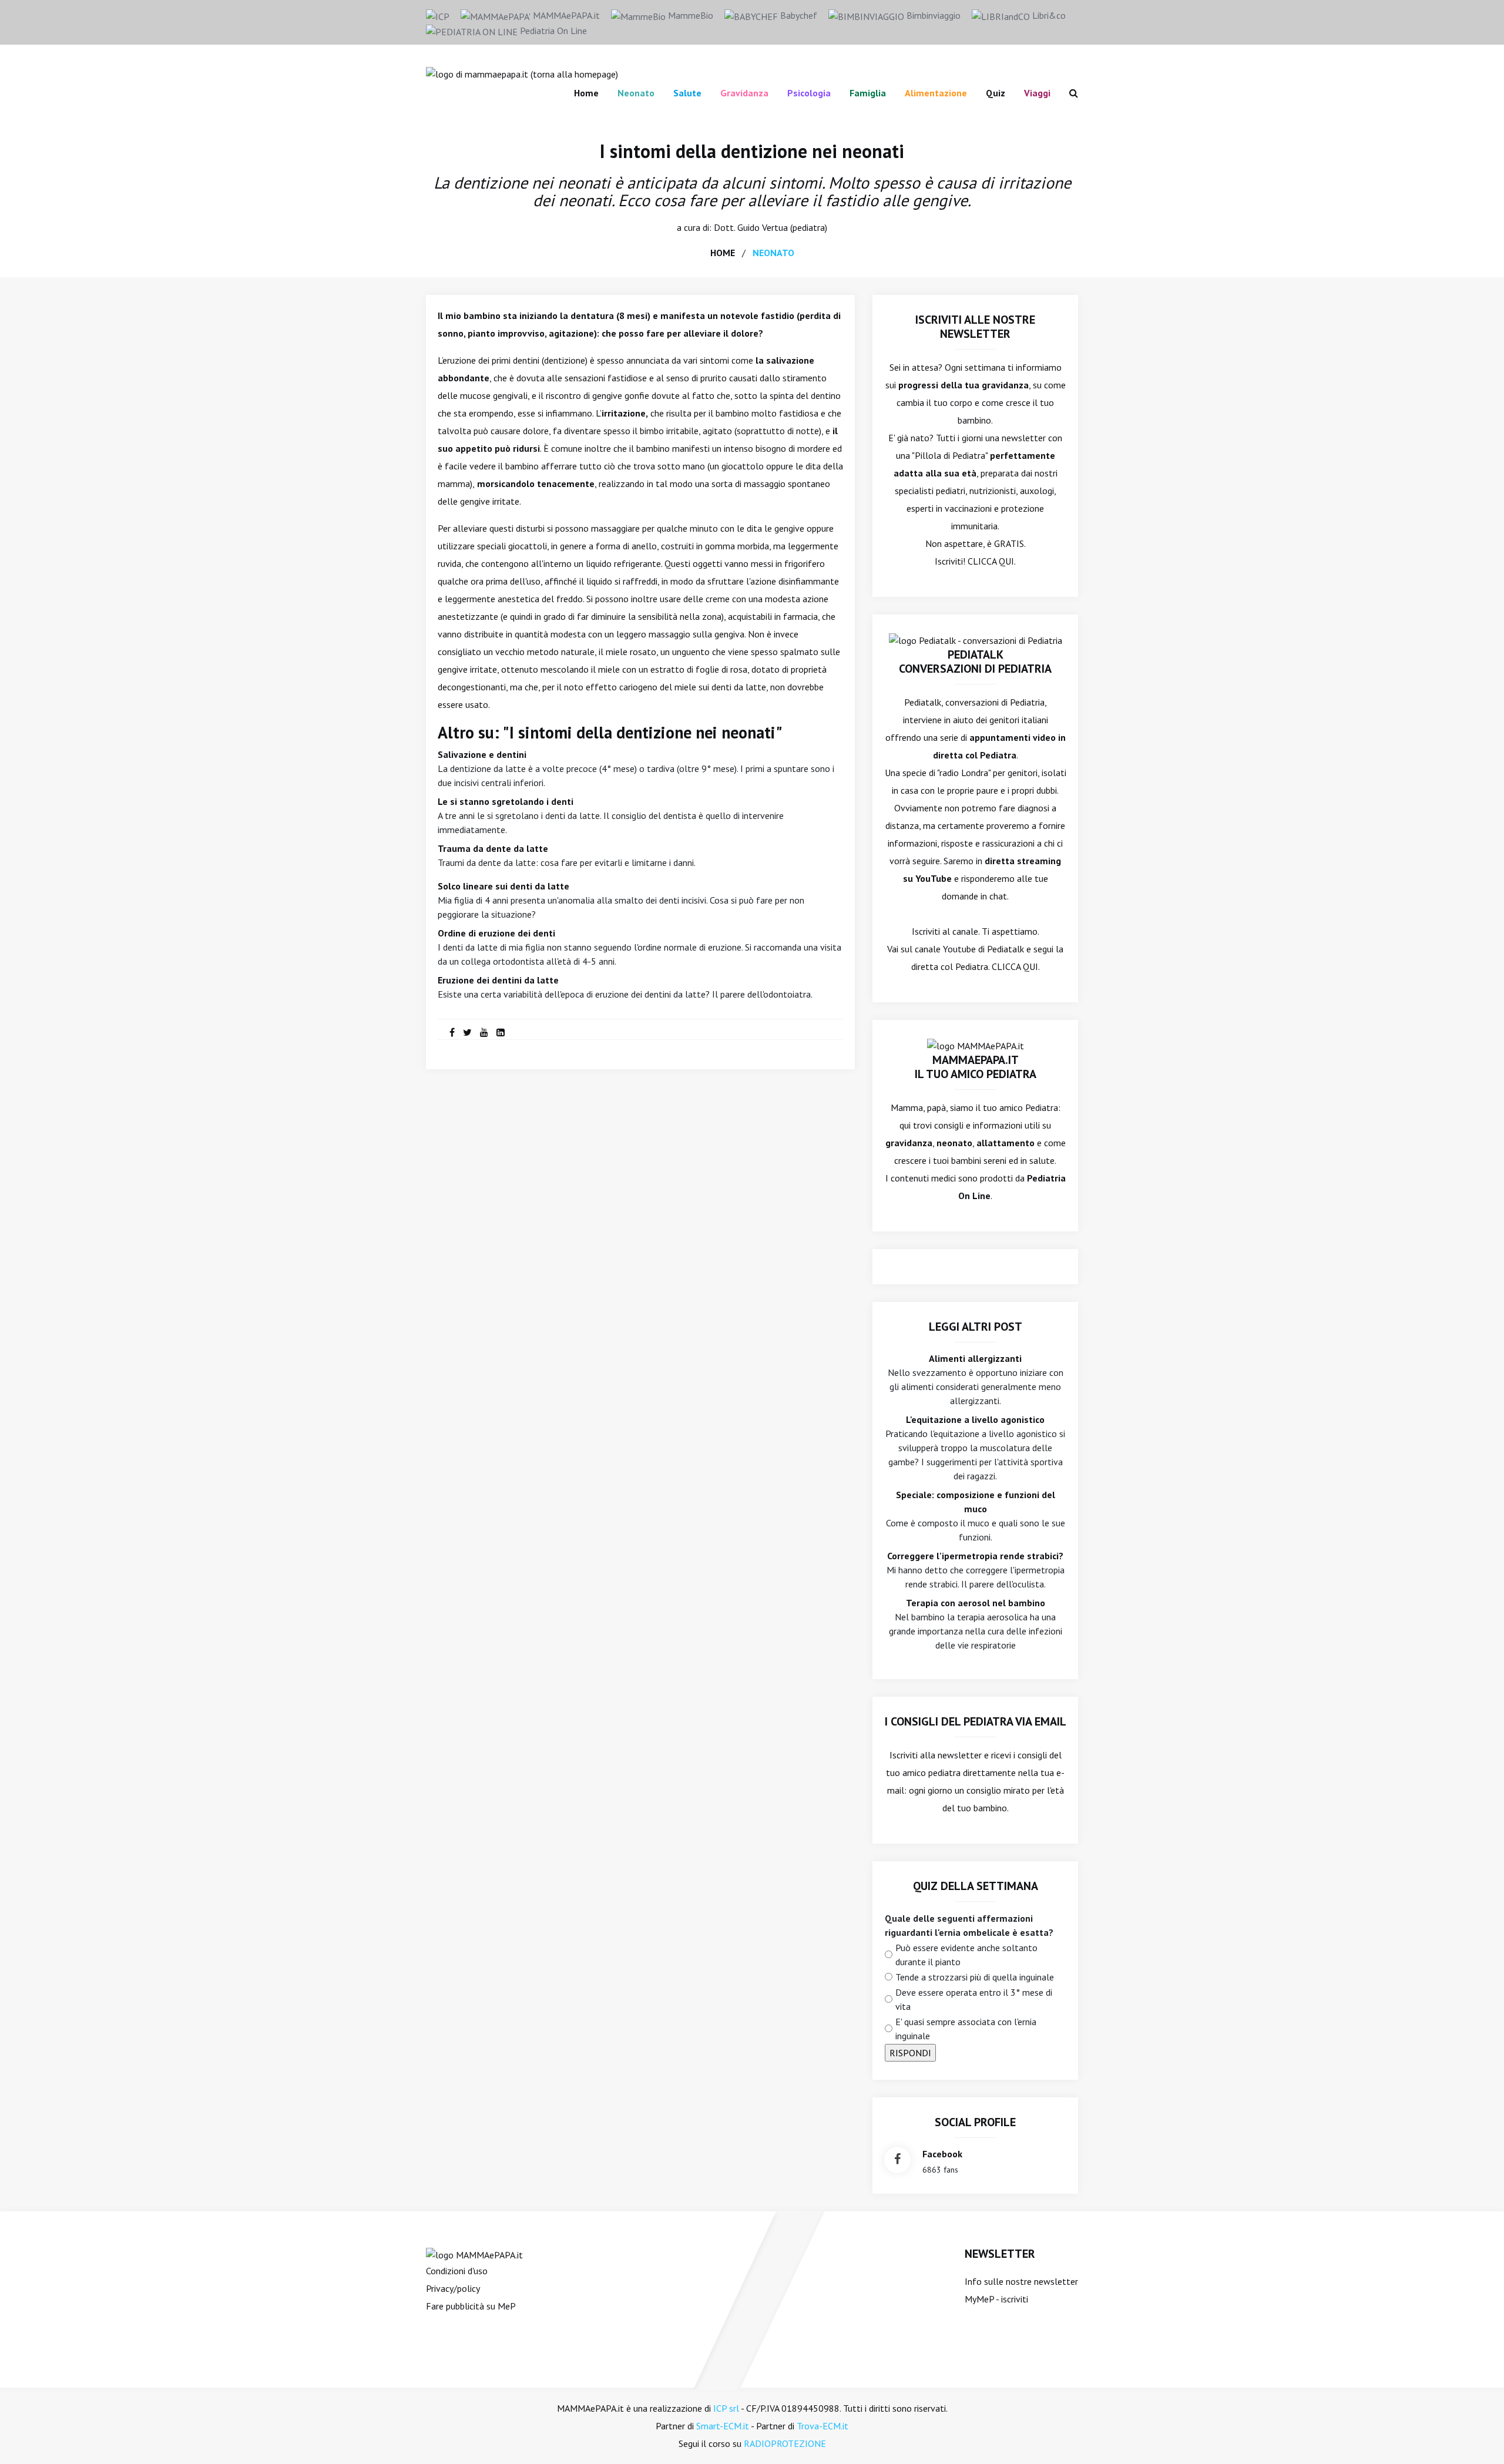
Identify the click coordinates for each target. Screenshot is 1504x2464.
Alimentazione (936, 93)
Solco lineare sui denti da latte (503, 886)
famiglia (868, 93)
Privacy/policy (453, 2288)
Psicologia (809, 93)
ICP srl (726, 2408)
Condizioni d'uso (457, 2271)
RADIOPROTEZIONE (785, 2443)
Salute (687, 93)
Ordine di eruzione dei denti (496, 933)
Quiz (996, 93)
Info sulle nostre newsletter (1021, 2281)
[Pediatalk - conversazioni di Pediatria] (976, 639)
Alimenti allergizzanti (975, 1358)
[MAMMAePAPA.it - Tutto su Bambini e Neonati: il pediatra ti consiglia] (522, 73)
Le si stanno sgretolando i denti (506, 801)
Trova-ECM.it (822, 2426)
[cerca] (1069, 93)
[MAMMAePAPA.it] (474, 2254)
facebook (942, 2154)
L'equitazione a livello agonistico (975, 1419)
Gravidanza (744, 93)
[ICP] (438, 15)
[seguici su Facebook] (897, 2160)
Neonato (636, 93)
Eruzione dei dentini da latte (498, 980)
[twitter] (467, 1032)
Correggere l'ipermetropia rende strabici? (975, 1556)
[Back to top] (1477, 2437)
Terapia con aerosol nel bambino (976, 1603)
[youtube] (484, 1032)
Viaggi (1037, 93)
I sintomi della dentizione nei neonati (752, 151)
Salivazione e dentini (482, 754)
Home (586, 93)
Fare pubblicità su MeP (471, 2306)
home (723, 253)
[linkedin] (501, 1032)
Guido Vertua (763, 227)
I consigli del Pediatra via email (976, 1721)
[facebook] (452, 1032)
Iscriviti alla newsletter (936, 1755)
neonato (773, 253)
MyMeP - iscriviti (996, 2299)
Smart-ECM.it (723, 2426)
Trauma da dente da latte (493, 848)
